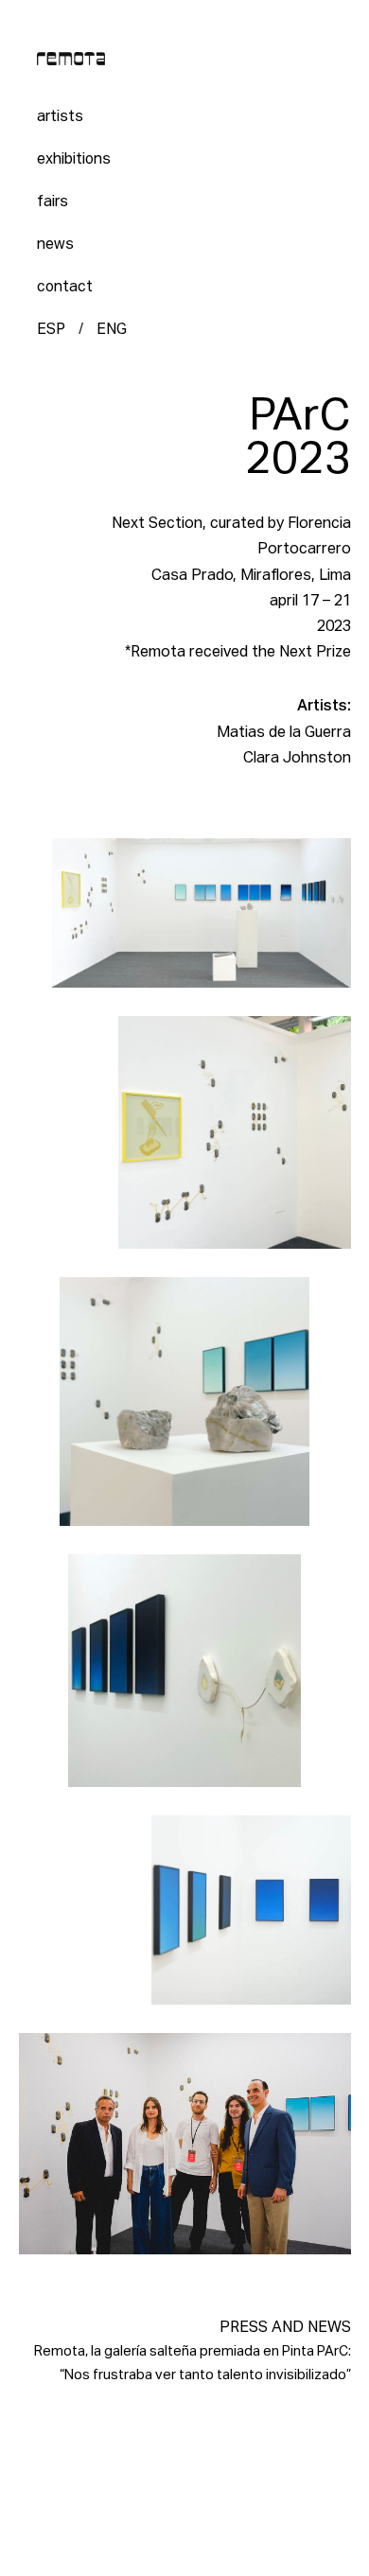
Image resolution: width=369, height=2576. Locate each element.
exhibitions (74, 159)
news (55, 245)
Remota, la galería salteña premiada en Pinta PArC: (193, 2352)
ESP (51, 330)
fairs (53, 202)
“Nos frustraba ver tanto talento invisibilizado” (205, 2375)
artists (60, 117)
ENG (112, 330)
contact (65, 287)
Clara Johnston (297, 759)
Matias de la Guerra (284, 733)
